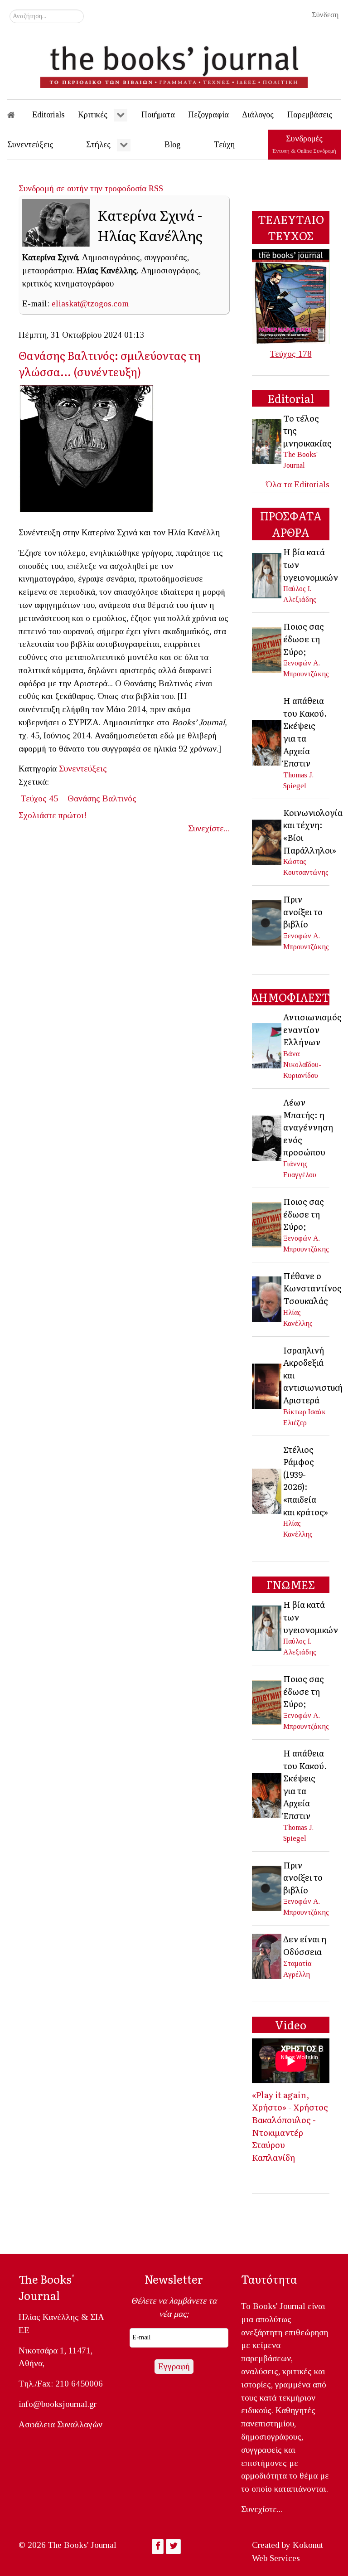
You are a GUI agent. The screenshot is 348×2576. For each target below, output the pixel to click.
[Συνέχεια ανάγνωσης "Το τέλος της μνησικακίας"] (267, 440)
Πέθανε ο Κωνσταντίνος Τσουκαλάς (312, 1288)
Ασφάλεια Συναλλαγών (60, 2424)
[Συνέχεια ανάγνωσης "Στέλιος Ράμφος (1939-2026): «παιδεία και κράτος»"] (267, 1491)
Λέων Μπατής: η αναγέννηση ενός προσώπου (308, 1127)
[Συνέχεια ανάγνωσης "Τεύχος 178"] (291, 296)
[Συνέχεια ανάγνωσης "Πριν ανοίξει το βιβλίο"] (267, 922)
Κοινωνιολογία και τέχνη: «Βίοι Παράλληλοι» (313, 831)
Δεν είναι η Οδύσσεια (305, 1945)
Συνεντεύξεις (83, 769)
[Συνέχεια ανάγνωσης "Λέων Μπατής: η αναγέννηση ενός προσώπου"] (267, 1137)
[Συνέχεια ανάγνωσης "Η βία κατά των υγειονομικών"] (267, 575)
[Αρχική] (17, 115)
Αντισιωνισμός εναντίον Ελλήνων (312, 1029)
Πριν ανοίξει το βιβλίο (303, 911)
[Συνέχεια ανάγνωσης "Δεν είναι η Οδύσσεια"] (267, 1955)
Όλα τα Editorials (298, 484)
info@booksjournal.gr (58, 2404)
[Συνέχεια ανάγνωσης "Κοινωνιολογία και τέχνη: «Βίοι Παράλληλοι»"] (267, 841)
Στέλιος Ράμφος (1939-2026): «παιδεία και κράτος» (306, 1480)
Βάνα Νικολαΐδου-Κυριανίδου (302, 1065)
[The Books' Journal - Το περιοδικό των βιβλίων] (174, 63)
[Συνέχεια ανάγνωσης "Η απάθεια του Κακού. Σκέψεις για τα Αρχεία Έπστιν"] (267, 742)
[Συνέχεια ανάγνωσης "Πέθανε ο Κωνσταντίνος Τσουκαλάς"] (267, 1298)
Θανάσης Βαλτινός (102, 798)
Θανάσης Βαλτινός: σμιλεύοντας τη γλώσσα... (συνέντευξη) (110, 363)
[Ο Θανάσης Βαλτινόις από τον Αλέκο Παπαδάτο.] (90, 451)
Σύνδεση (325, 15)
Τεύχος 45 (39, 798)
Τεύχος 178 (291, 354)
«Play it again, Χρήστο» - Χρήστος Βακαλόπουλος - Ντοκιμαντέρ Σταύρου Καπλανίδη (290, 2126)
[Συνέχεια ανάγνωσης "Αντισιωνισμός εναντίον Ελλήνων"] (267, 1045)
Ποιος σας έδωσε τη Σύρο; (304, 638)
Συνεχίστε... (209, 828)
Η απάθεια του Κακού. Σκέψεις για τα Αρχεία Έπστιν (305, 732)
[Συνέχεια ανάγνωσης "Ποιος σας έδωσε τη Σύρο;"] (267, 649)
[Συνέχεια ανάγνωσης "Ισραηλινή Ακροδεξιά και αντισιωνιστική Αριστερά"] (267, 1385)
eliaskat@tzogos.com (90, 303)
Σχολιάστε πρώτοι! (53, 815)
